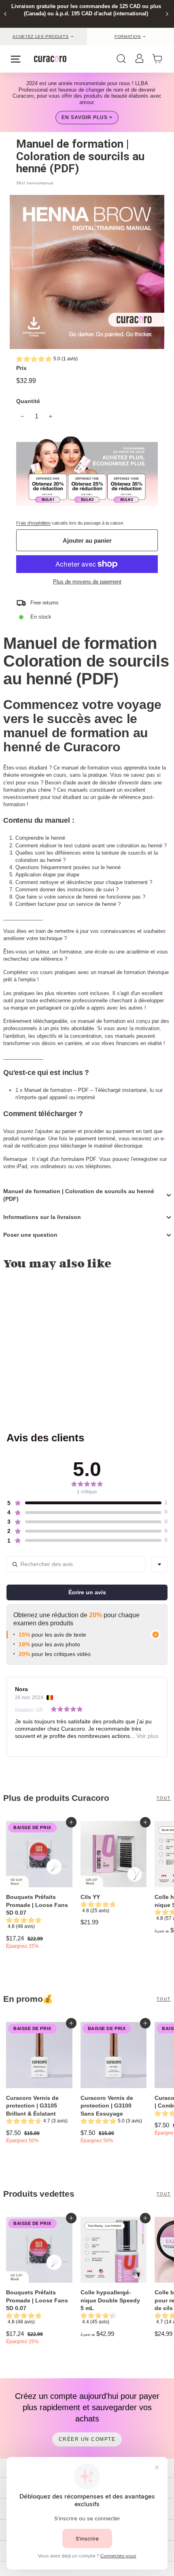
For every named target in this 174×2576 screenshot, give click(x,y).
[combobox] (159, 1564)
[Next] (167, 14)
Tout (164, 1798)
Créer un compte (87, 2439)
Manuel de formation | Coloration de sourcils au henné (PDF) (79, 1195)
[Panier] (160, 59)
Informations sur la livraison (42, 1217)
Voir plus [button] (146, 1736)
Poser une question (30, 1235)
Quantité (28, 401)
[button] (47, 360)
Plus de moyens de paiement (87, 582)
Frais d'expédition (33, 523)
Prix (21, 368)
